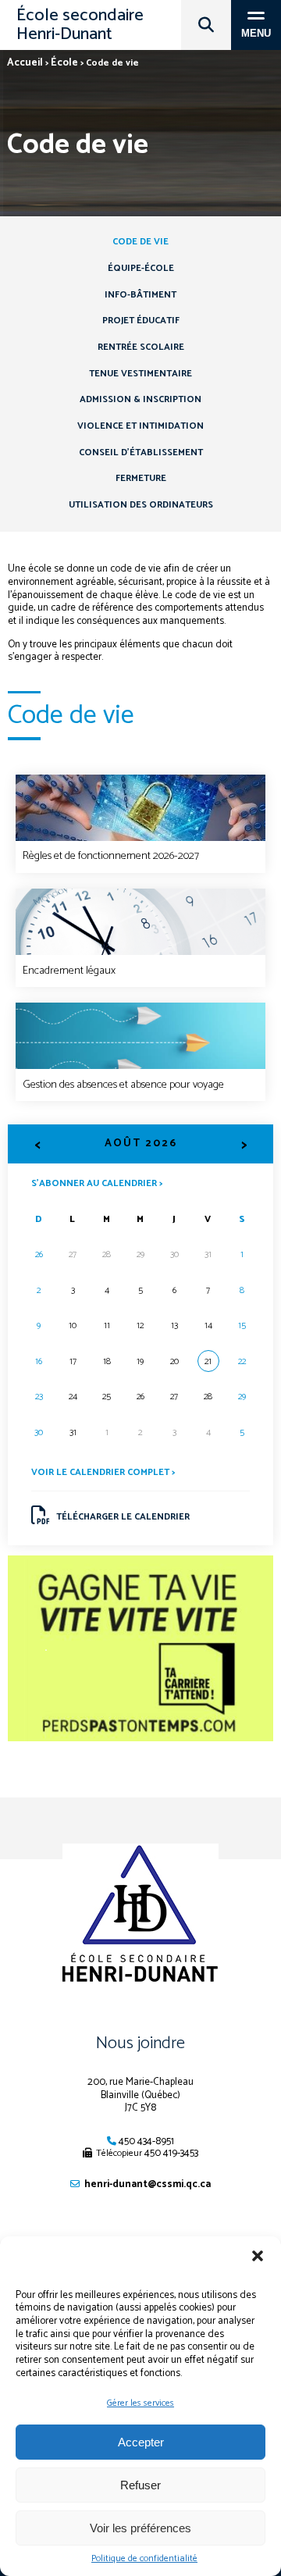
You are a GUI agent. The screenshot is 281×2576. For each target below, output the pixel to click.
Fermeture (141, 478)
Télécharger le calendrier (123, 1517)
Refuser (140, 2485)
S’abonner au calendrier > (97, 1183)
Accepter (141, 2442)
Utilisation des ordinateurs (141, 505)
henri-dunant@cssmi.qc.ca (148, 2184)
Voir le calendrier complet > (103, 1472)
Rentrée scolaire (141, 347)
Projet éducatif (141, 321)
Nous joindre (140, 2043)
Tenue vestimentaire (140, 374)
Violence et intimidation (140, 426)
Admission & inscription (140, 399)
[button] (258, 2256)
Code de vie (140, 242)
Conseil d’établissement (141, 452)
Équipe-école (141, 268)
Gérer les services (140, 2403)
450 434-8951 (146, 2141)
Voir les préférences (140, 2528)
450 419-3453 (171, 2153)
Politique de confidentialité (144, 2559)
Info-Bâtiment (140, 295)
